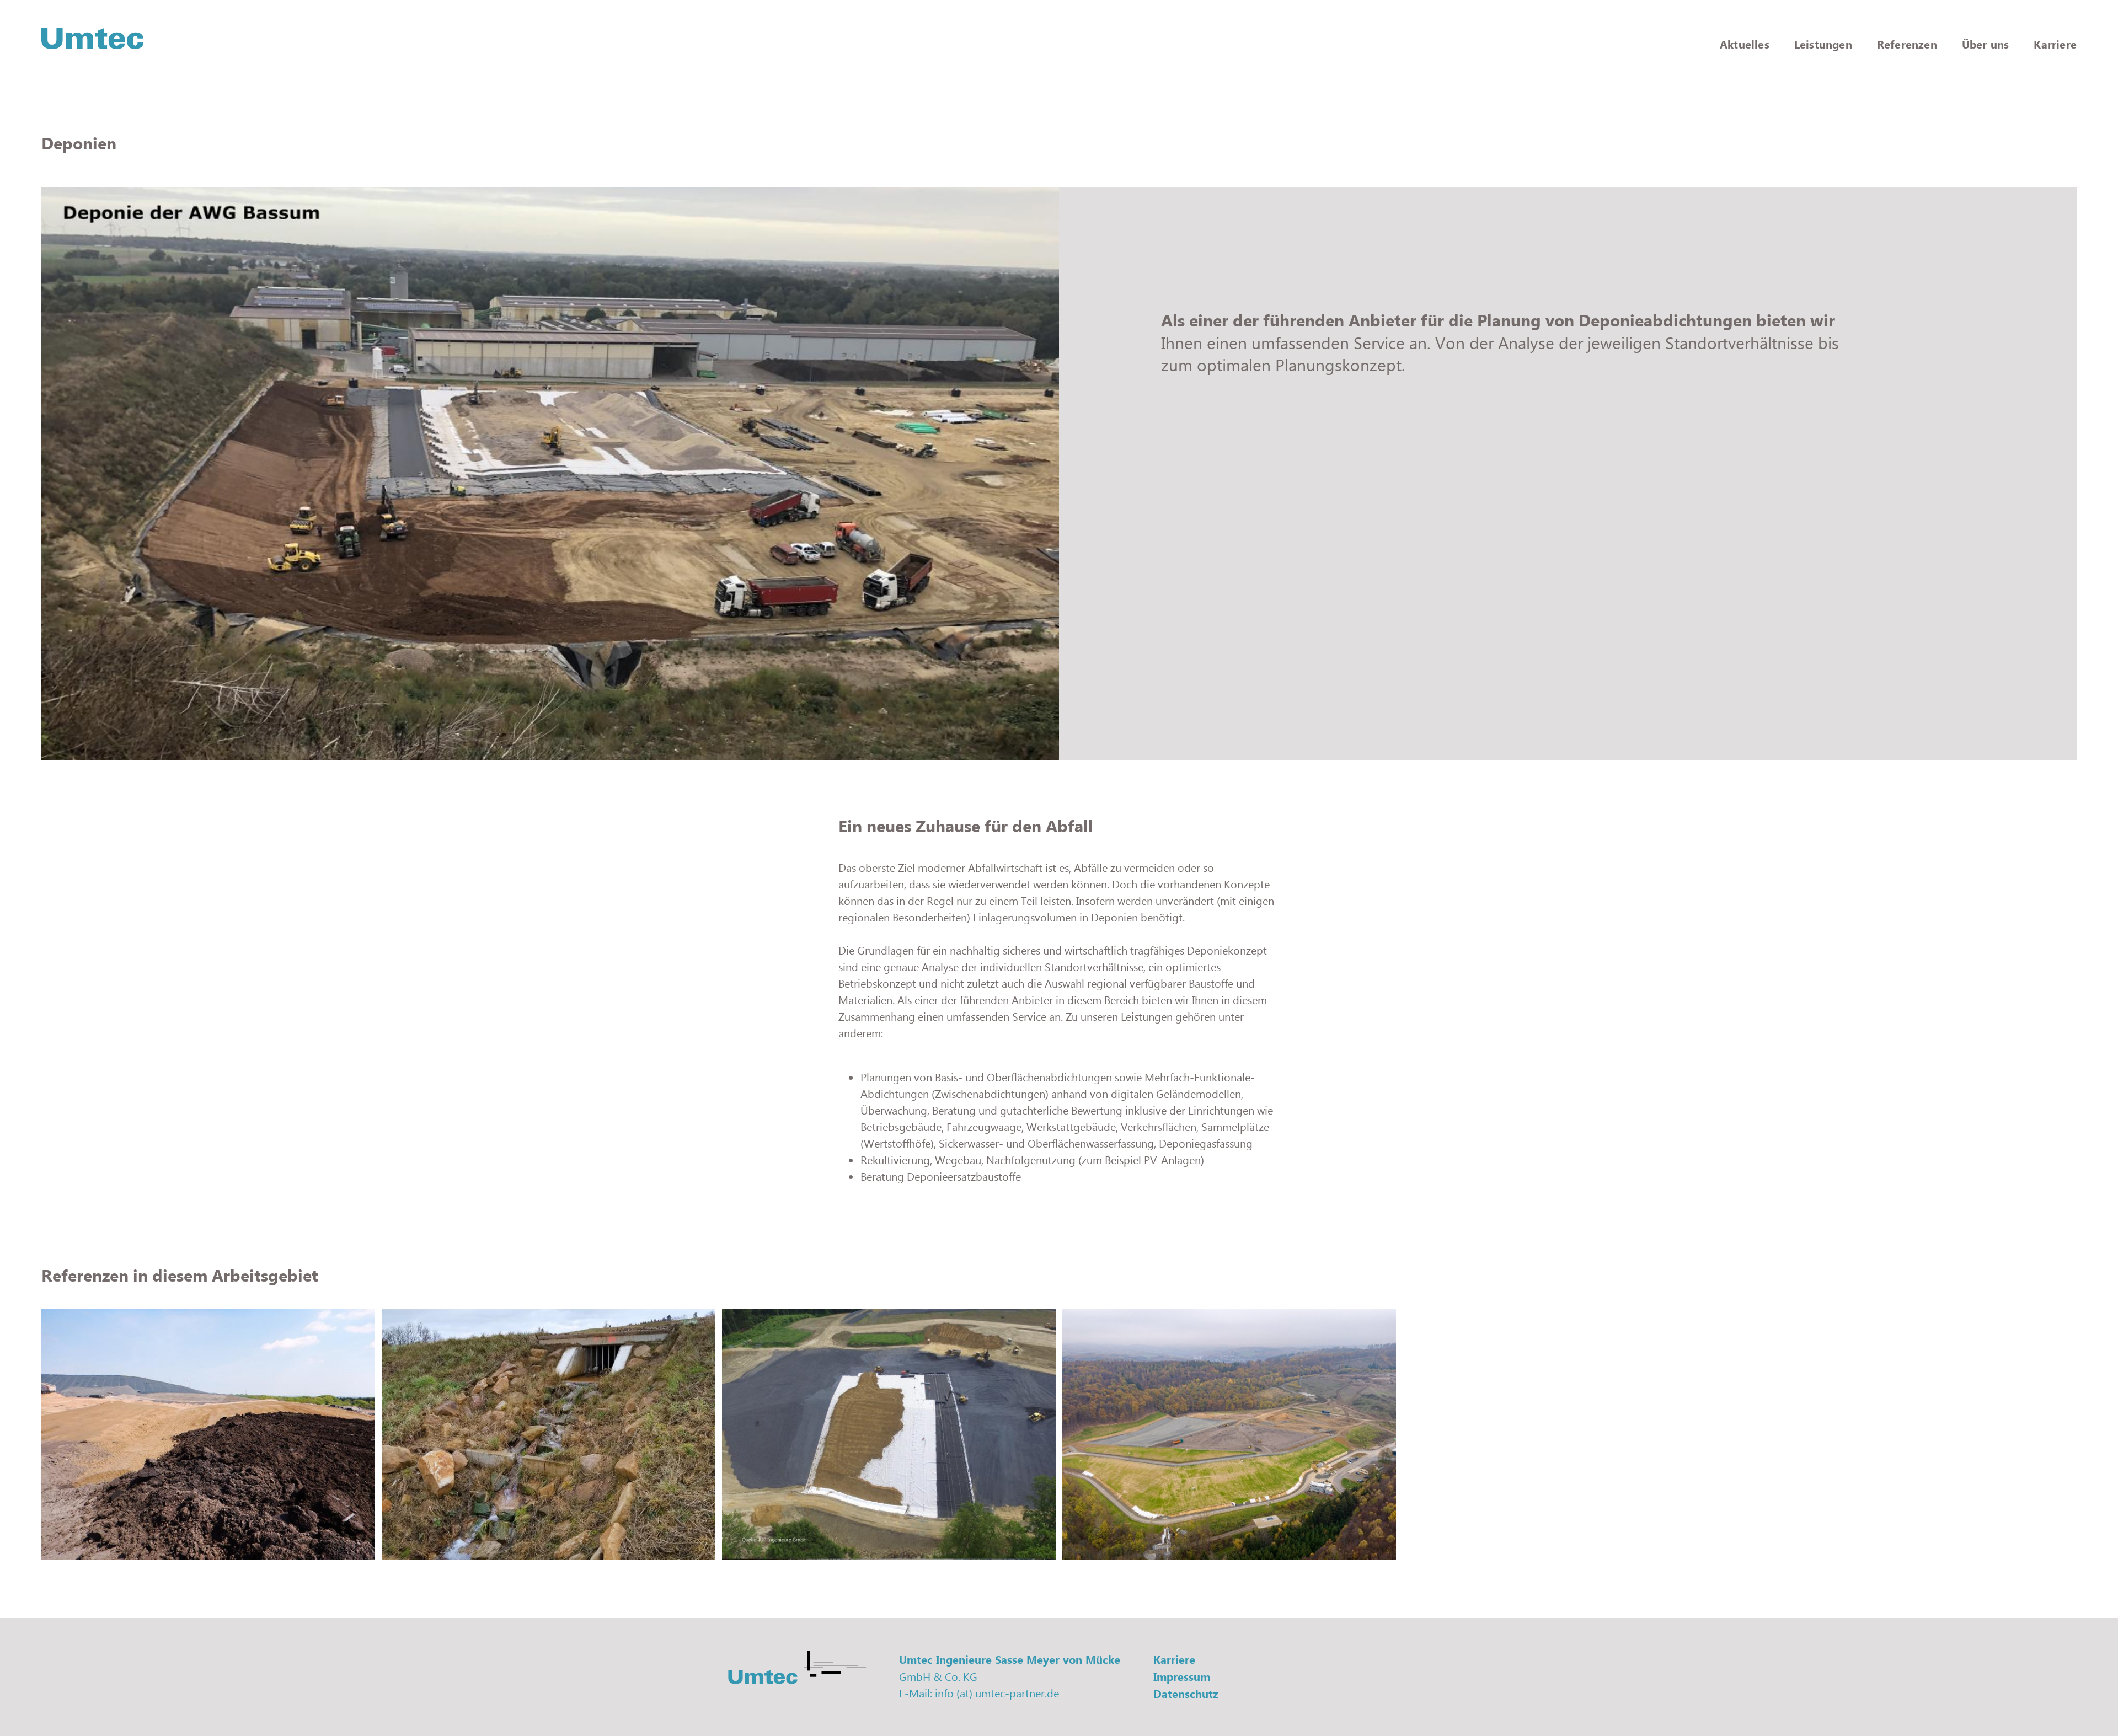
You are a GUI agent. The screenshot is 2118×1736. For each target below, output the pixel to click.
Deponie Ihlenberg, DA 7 (113, 1529)
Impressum (1182, 1677)
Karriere (2055, 44)
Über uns (1986, 44)
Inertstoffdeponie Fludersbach (1149, 1529)
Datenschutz (1186, 1694)
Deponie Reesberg (437, 1529)
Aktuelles (1745, 44)
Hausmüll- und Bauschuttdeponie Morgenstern (852, 1529)
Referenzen (1907, 44)
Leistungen (1823, 44)
